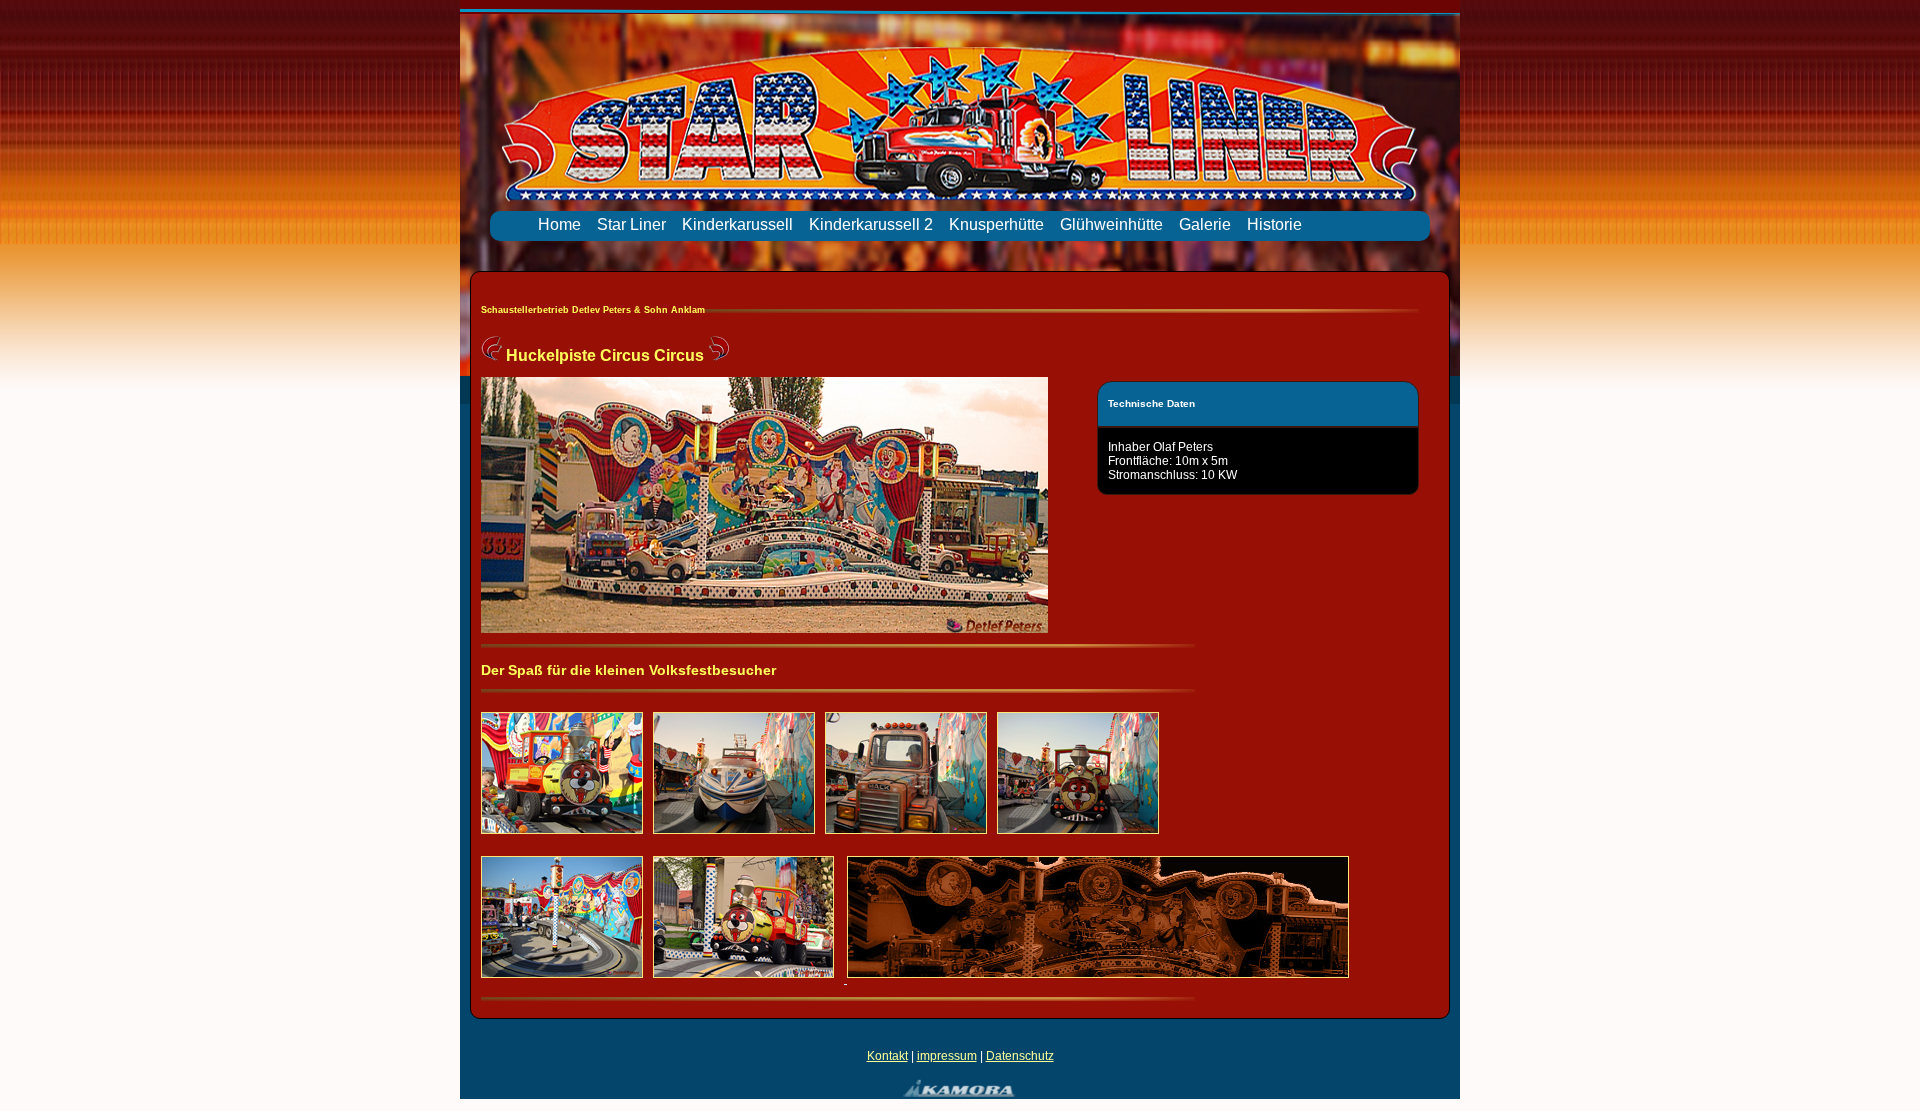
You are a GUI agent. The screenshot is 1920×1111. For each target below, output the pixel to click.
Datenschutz (1020, 1056)
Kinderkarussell (737, 224)
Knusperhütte (996, 224)
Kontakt (887, 1056)
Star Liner (631, 224)
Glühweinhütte (1111, 224)
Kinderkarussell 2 (871, 224)
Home (559, 224)
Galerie (1205, 224)
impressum (947, 1056)
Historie (1274, 224)
